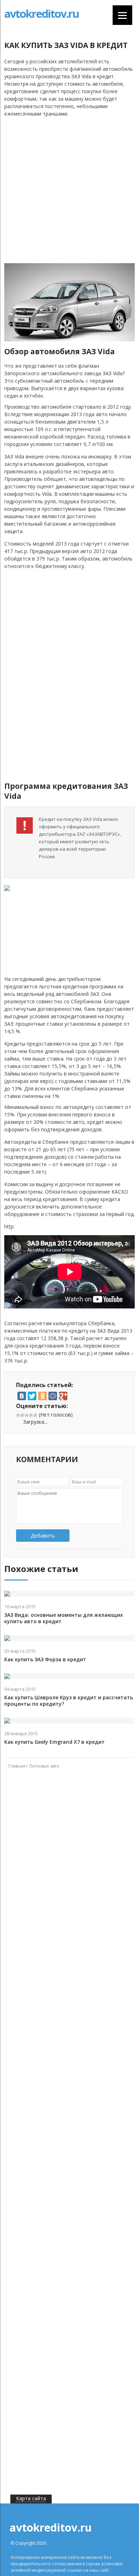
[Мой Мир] (53, 1396)
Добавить (43, 1536)
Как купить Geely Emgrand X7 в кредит (55, 1742)
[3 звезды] (27, 1415)
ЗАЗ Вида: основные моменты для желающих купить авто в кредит (64, 1618)
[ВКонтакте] (22, 1396)
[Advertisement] (69, 190)
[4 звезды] (31, 1415)
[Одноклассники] (42, 1396)
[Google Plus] (63, 1396)
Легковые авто (44, 1766)
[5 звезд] (35, 1415)
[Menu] (122, 15)
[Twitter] (32, 1396)
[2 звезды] (22, 1415)
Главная (17, 1766)
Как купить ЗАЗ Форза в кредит (45, 1659)
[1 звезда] (18, 1415)
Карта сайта (31, 2498)
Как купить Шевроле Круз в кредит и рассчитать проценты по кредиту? (69, 1701)
